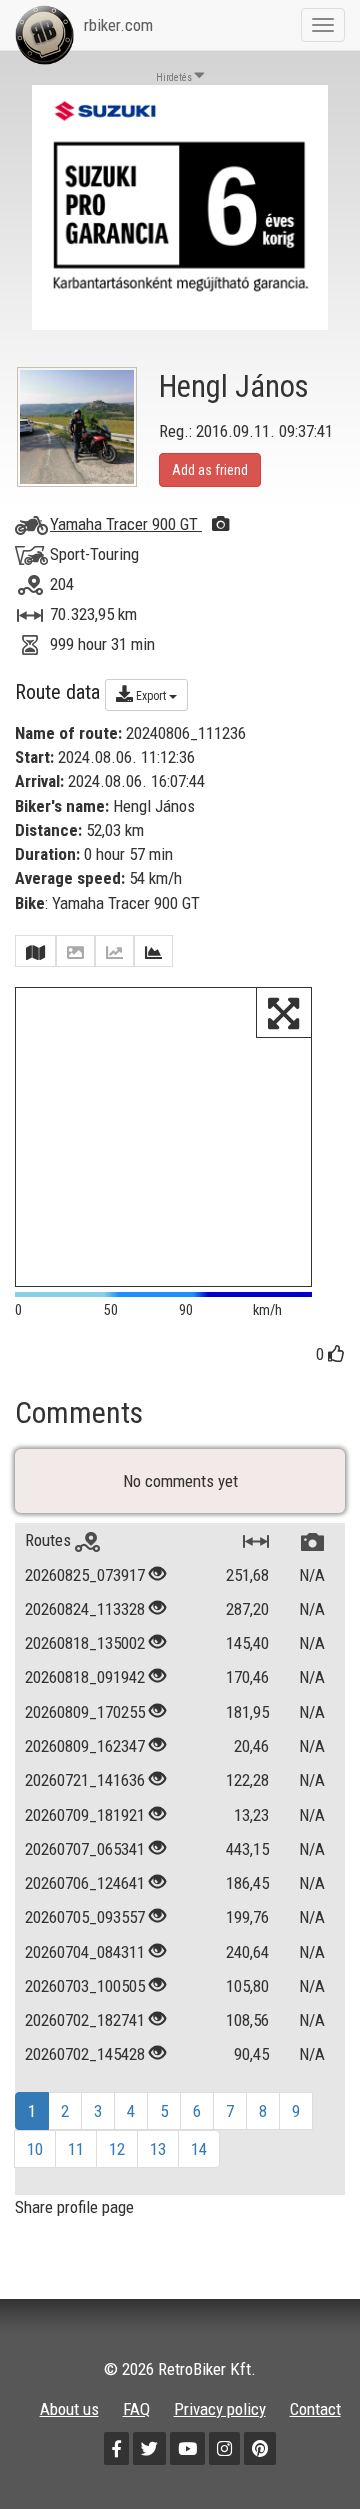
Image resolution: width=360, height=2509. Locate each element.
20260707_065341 (85, 1849)
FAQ (136, 2409)
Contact (315, 2409)
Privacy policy (220, 2409)
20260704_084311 (85, 1952)
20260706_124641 (85, 1883)
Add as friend (210, 470)
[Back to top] (302, 2451)
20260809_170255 (85, 1712)
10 (35, 2149)
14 (199, 2149)
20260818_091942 (85, 1677)
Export (151, 696)
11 (76, 2149)
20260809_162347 (85, 1746)
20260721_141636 (85, 1780)
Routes (50, 1540)
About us (69, 2409)
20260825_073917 (85, 1575)
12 (117, 2149)
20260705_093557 (85, 1917)
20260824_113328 (85, 1609)
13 (158, 2149)
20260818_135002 (85, 1643)
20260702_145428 (85, 2054)
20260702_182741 (85, 2020)
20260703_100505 (85, 1986)
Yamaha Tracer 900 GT (126, 524)
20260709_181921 (85, 1815)
